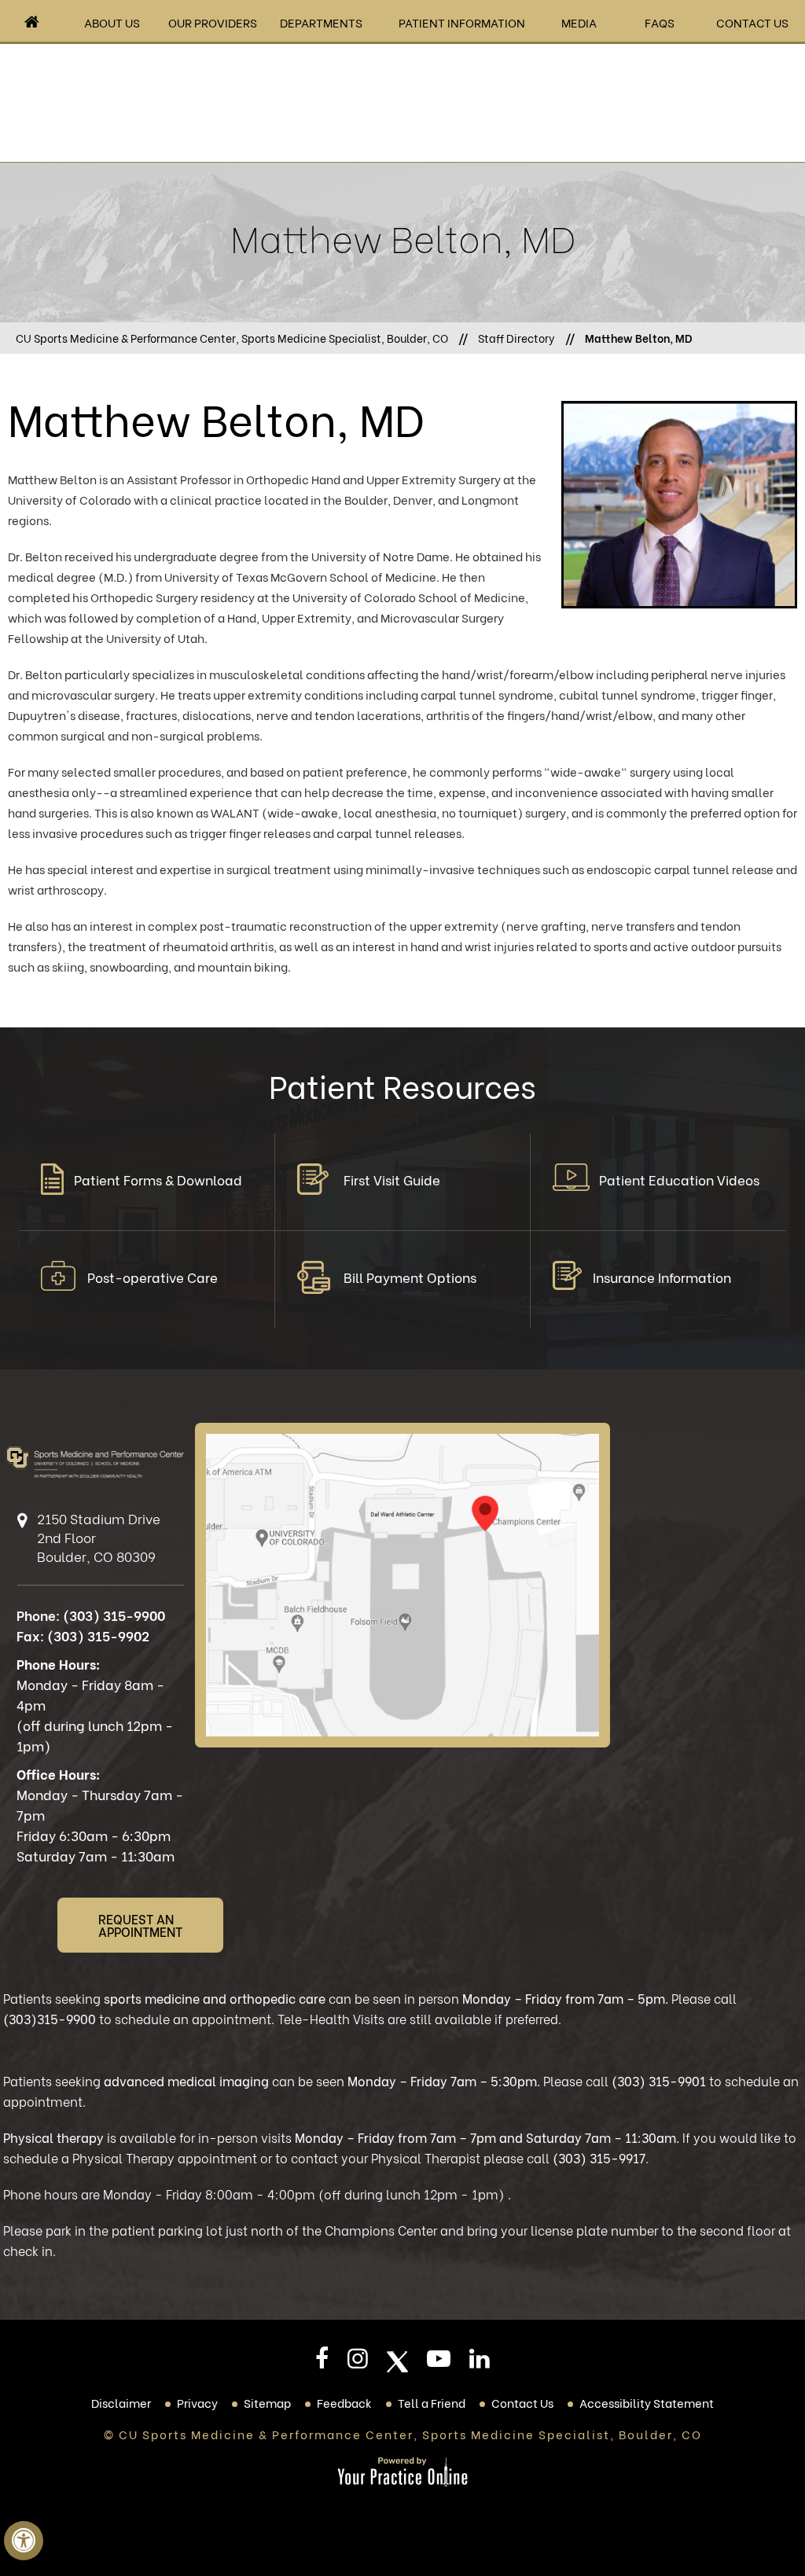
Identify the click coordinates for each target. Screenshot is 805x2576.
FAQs (660, 22)
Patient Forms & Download (158, 1180)
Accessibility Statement (647, 2402)
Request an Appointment (140, 1925)
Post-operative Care (153, 1277)
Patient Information (462, 22)
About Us (112, 22)
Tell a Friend (432, 2402)
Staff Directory (516, 338)
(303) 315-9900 (114, 1615)
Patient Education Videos (679, 1180)
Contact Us (752, 22)
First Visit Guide (392, 1180)
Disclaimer (121, 2402)
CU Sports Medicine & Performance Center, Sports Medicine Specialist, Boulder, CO (232, 338)
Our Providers (213, 22)
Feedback (344, 2402)
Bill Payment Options (410, 1277)
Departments (321, 22)
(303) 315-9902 (98, 1635)
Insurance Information (662, 1277)
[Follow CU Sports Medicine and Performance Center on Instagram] (358, 2363)
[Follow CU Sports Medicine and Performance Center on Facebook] (322, 2363)
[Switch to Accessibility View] (24, 2541)
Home (32, 22)
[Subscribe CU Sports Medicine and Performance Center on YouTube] (439, 2363)
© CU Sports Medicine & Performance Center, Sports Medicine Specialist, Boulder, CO (403, 2434)
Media (579, 22)
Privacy (197, 2402)
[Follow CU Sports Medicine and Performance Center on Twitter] (397, 2362)
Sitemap (267, 2402)
